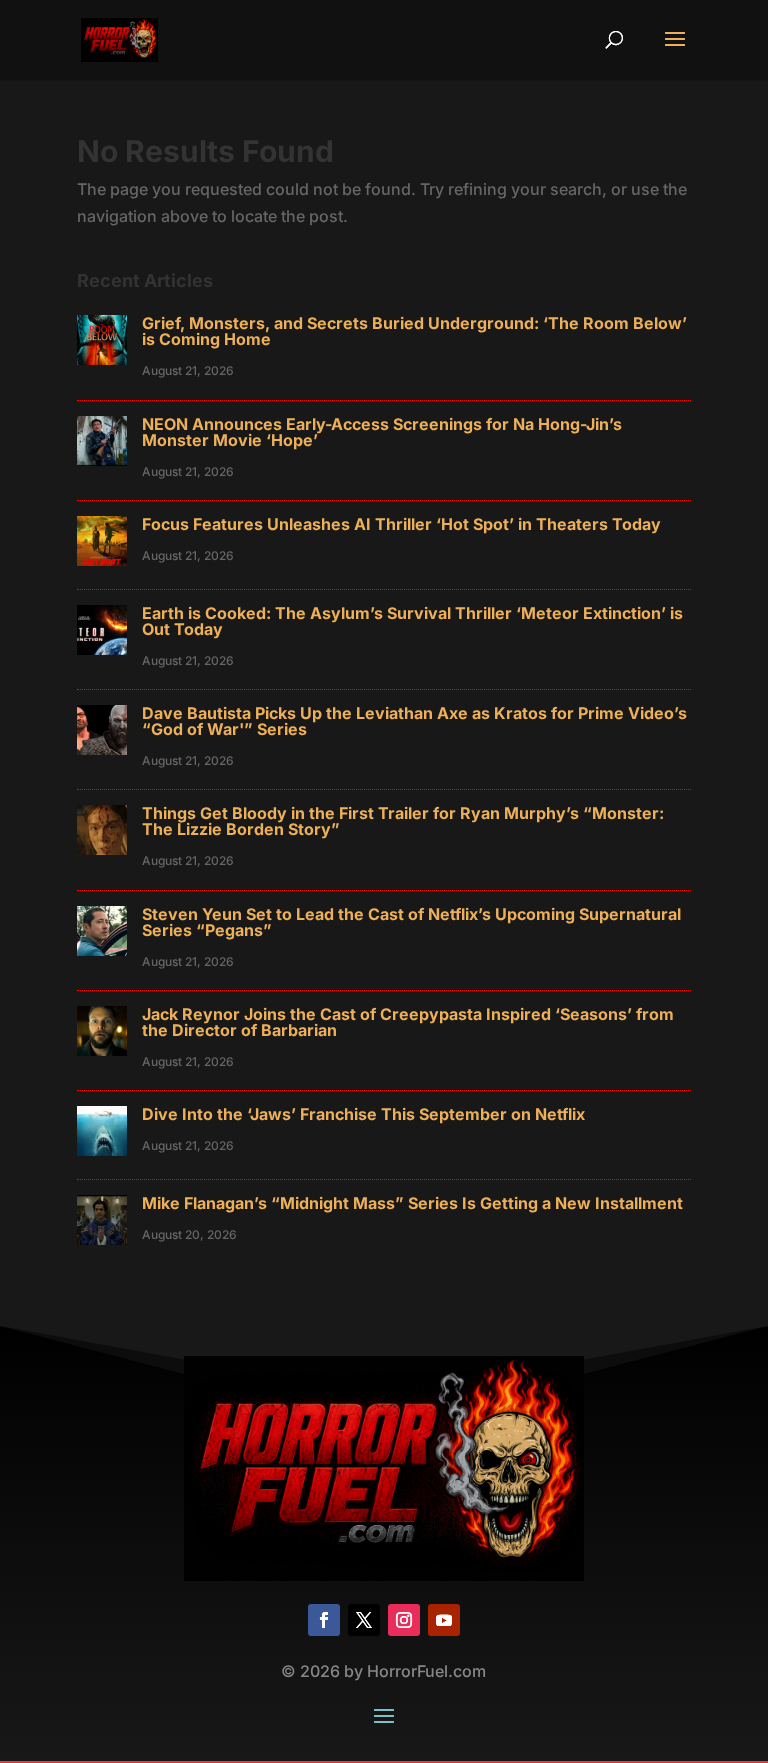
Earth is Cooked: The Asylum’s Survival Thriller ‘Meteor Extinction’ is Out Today (412, 621)
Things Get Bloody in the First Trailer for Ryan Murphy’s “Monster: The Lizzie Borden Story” (403, 821)
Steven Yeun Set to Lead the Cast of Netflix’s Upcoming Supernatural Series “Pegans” (411, 922)
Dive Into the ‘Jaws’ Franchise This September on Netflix (363, 1114)
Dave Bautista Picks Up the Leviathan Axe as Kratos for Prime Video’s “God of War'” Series (414, 721)
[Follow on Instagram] (404, 1620)
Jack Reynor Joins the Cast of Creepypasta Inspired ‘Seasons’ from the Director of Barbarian (408, 1022)
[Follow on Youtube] (444, 1620)
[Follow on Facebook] (324, 1620)
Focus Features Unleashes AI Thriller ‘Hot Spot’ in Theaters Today (401, 524)
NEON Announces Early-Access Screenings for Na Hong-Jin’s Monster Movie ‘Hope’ (382, 432)
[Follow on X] (364, 1620)
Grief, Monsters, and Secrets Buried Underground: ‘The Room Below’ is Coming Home (414, 331)
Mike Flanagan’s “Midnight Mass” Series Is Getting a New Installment (412, 1203)
